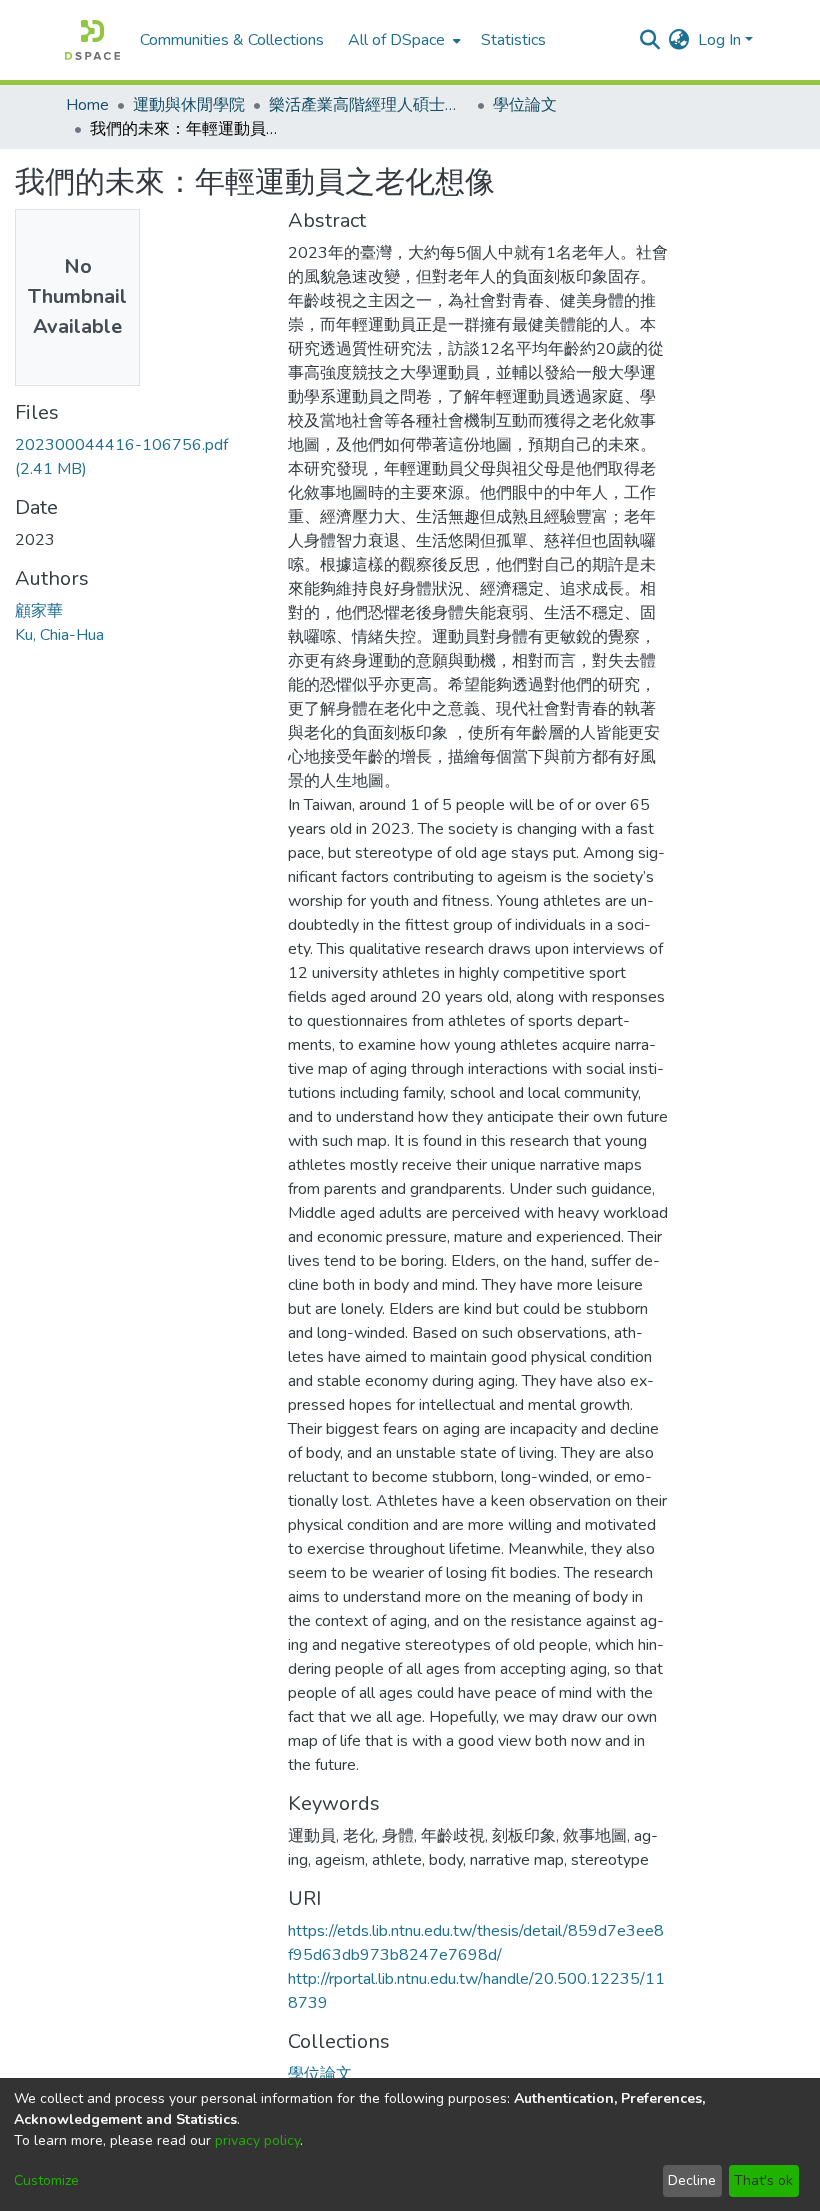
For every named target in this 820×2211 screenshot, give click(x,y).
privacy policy (257, 2140)
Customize (46, 2180)
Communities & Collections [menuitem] (232, 40)
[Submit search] (650, 40)
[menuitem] (402, 40)
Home (87, 105)
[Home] (92, 40)
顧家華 (39, 611)
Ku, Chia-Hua (59, 635)
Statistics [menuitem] (513, 40)
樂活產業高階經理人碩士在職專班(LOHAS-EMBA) (369, 105)
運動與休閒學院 (189, 105)
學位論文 (525, 105)
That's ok (763, 2180)
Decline (692, 2180)
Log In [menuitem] (719, 40)
